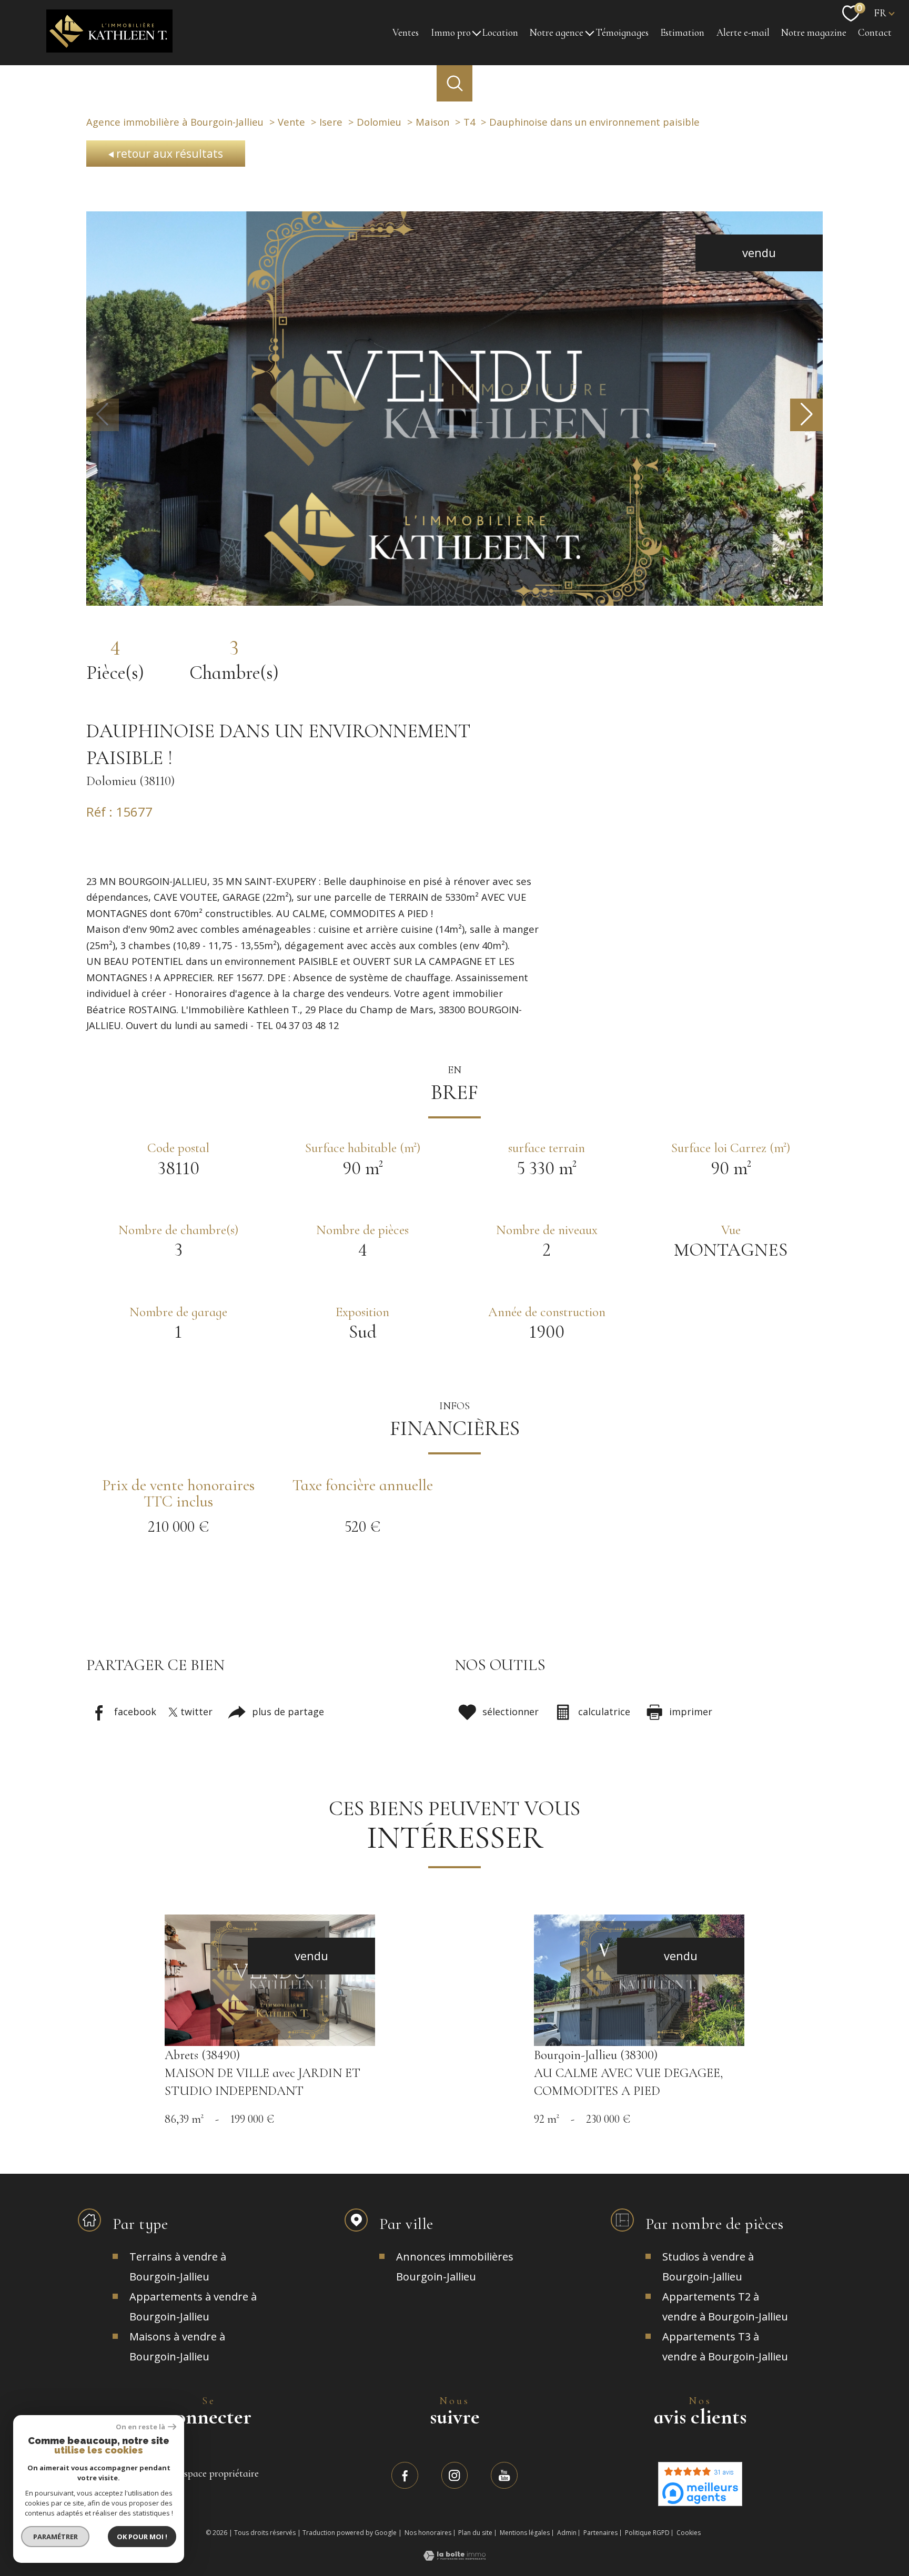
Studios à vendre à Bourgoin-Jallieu (708, 2267)
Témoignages (622, 33)
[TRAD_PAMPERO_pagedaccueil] (109, 48)
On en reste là (140, 2427)
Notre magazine (814, 33)
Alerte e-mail (743, 33)
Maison (432, 122)
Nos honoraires (428, 2533)
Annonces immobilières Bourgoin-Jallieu (455, 2267)
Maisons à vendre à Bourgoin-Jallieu (177, 2346)
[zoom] (454, 601)
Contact (875, 33)
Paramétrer (55, 2537)
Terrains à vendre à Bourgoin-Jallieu (178, 2267)
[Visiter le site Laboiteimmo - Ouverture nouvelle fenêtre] (454, 2556)
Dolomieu (379, 122)
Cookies (689, 2533)
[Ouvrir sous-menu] (476, 33)
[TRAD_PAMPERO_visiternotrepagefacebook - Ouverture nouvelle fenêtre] (405, 2475)
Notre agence (557, 33)
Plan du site (475, 2533)
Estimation (682, 33)
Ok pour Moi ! (142, 2537)
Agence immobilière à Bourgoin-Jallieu (175, 122)
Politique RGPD (647, 2533)
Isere (331, 122)
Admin (567, 2533)
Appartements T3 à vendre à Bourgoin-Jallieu (725, 2346)
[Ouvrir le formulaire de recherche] (454, 83)
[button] (806, 415)
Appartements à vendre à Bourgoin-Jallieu (193, 2307)
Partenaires (600, 2533)
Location (500, 33)
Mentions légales (525, 2533)
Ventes (406, 33)
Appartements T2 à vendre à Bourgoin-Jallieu (725, 2307)
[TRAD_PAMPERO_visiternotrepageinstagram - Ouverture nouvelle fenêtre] (455, 2475)
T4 (469, 122)
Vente (291, 122)
